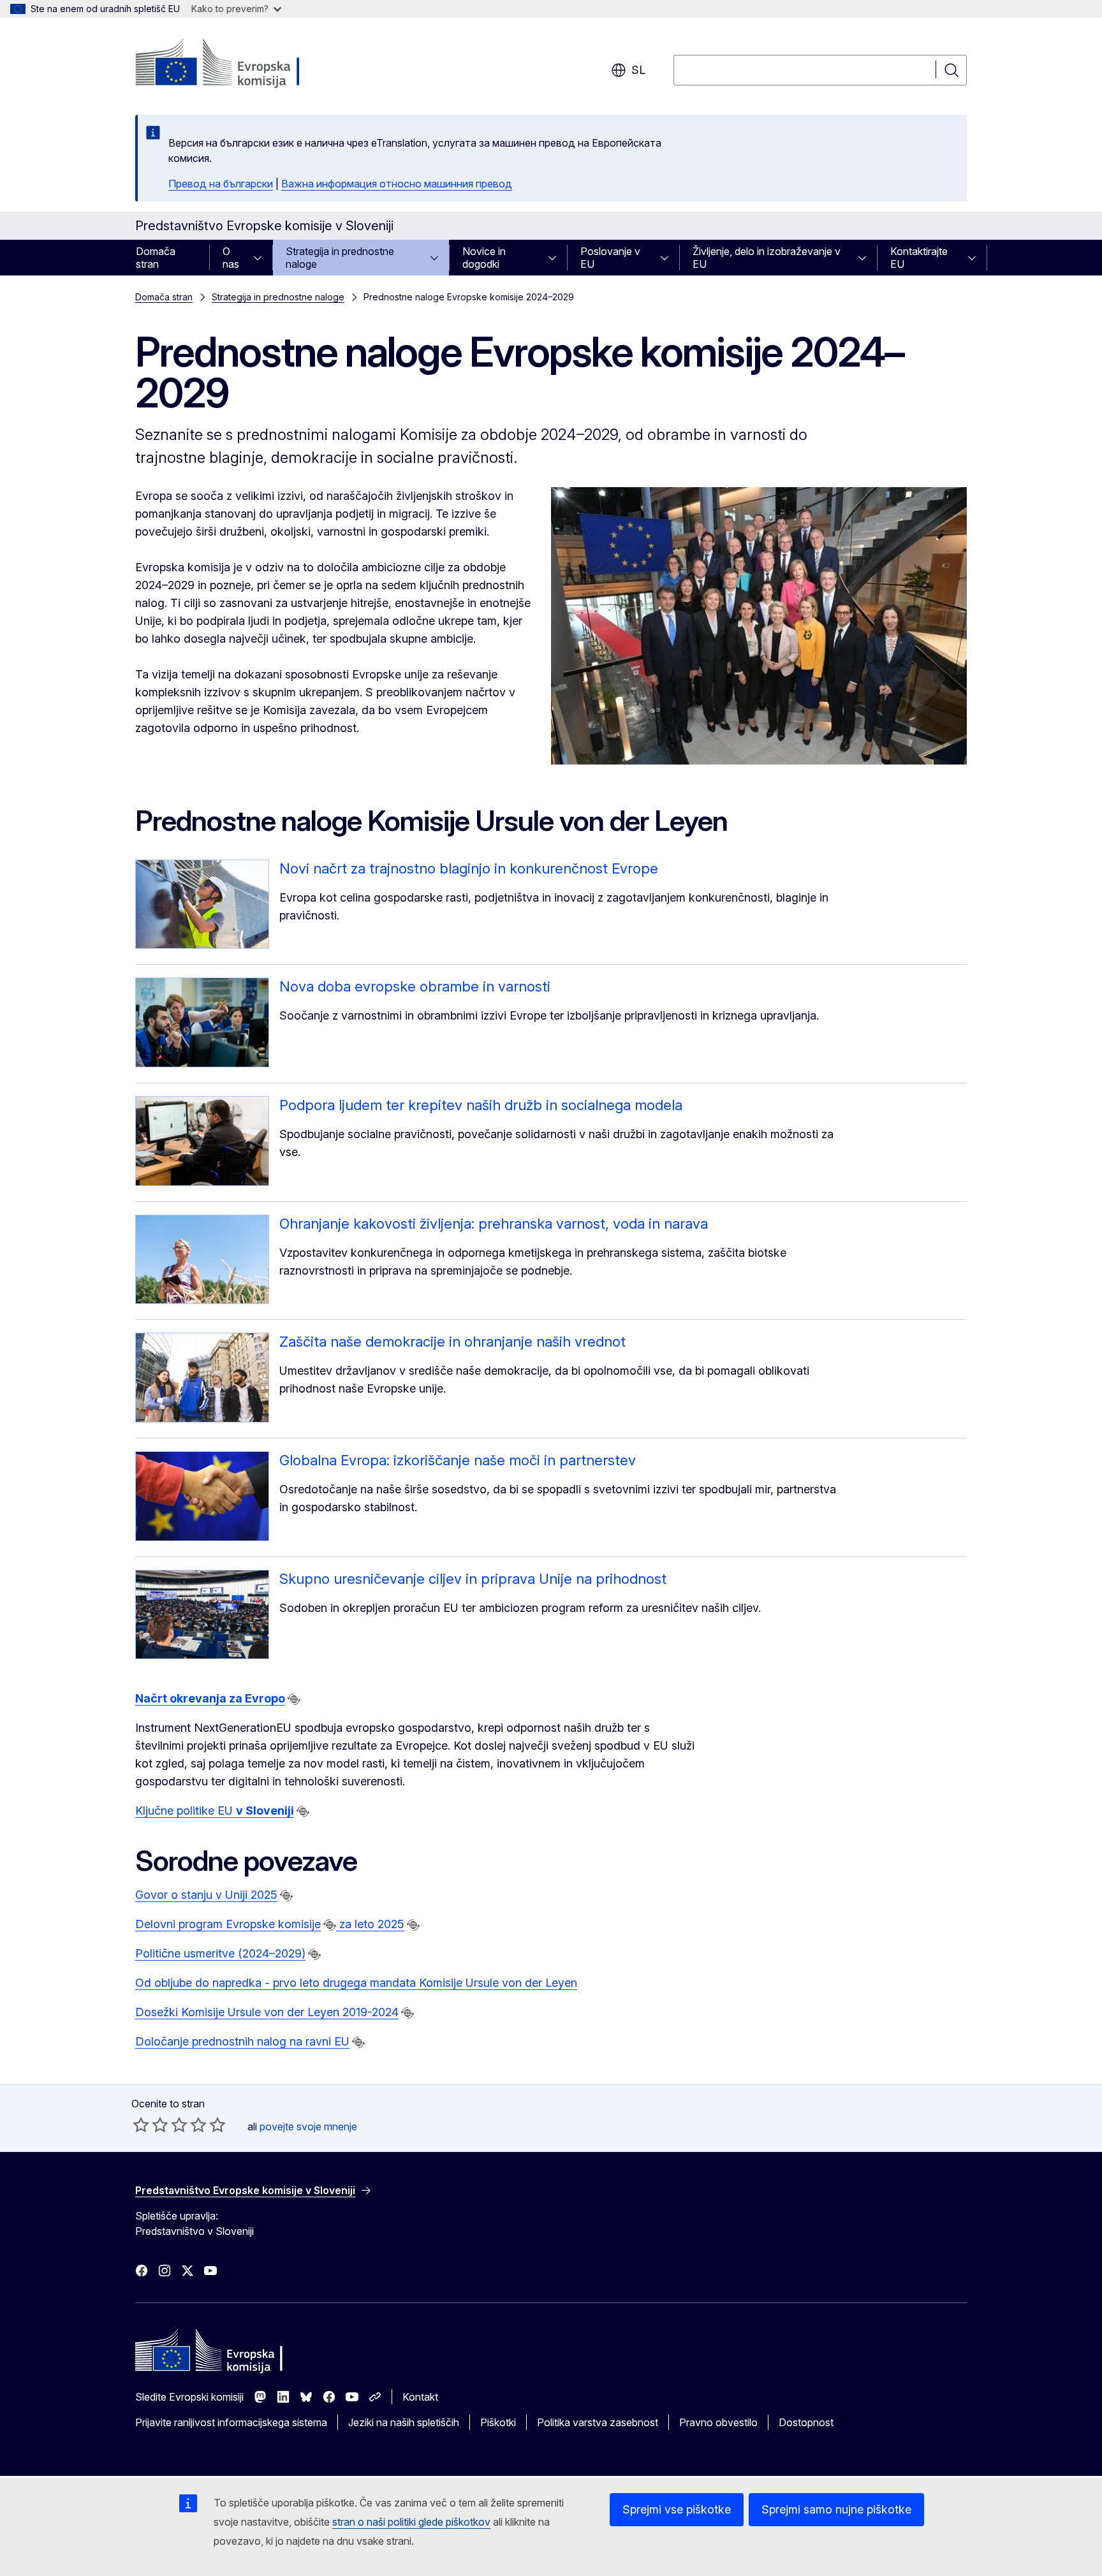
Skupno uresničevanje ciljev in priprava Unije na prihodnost (473, 1579)
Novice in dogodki (484, 258)
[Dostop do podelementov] (261, 258)
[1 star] (141, 2125)
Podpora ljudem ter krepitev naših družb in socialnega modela (481, 1105)
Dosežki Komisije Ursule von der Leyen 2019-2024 (267, 2012)
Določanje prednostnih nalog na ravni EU (242, 2041)
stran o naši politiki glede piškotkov (411, 2522)
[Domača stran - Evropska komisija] (238, 64)
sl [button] (638, 70)
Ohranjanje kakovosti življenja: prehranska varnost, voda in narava (494, 1224)
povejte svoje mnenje (308, 2126)
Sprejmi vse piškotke (677, 2509)
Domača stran (156, 258)
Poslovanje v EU (610, 258)
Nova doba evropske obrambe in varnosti (415, 986)
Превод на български (221, 184)
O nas (231, 258)
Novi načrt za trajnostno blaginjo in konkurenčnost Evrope (469, 868)
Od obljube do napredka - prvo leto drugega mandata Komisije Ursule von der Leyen (356, 1983)
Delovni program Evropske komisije (228, 1924)
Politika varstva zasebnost (598, 2422)
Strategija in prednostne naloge (340, 258)
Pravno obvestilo (718, 2422)
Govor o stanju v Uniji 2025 (206, 1895)
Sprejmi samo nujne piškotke (836, 2509)
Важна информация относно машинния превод (397, 184)
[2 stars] (151, 2125)
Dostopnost (806, 2422)
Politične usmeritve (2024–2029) (220, 1953)
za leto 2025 (370, 1924)
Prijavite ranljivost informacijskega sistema (231, 2422)
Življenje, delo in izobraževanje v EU (767, 258)
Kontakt (420, 2397)
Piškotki (498, 2422)
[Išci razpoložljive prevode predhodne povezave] (294, 1699)
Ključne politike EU (215, 1811)
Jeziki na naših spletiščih (404, 2422)
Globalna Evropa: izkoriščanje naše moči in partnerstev (458, 1460)
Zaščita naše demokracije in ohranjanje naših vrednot (452, 1342)
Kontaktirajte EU (919, 258)
